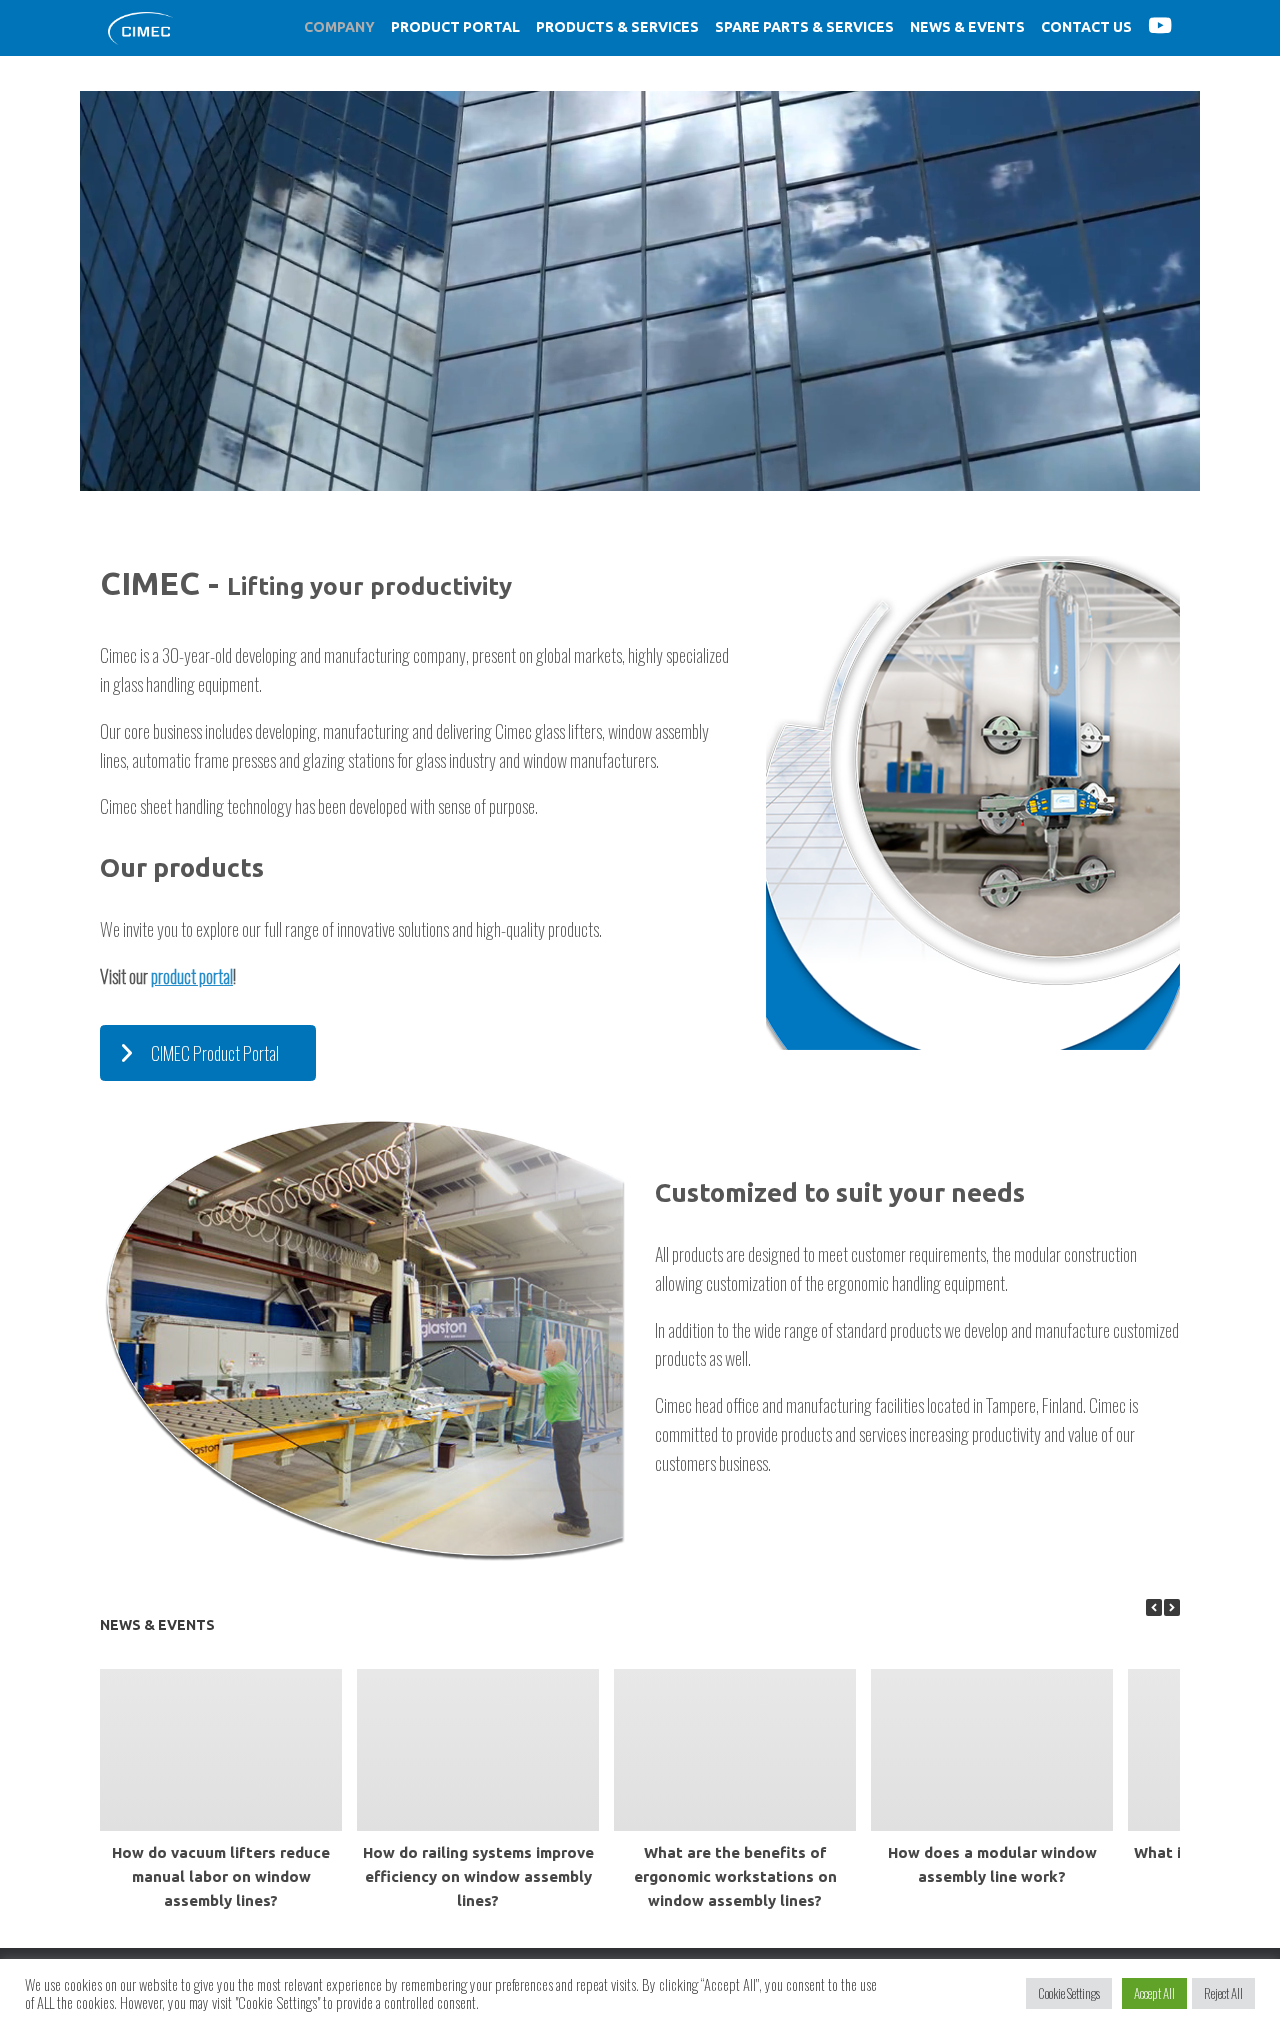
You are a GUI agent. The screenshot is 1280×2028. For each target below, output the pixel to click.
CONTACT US (1086, 27)
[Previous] (1154, 1607)
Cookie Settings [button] (1069, 1993)
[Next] (1172, 1607)
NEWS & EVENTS (967, 27)
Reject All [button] (1223, 1993)
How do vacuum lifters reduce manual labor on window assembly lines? (221, 1876)
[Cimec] (140, 28)
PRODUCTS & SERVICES (617, 27)
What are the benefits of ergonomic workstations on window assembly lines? (735, 1876)
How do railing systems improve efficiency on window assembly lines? (478, 1876)
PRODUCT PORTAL (455, 27)
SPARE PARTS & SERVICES (804, 27)
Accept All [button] (1154, 1993)
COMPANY (339, 27)
